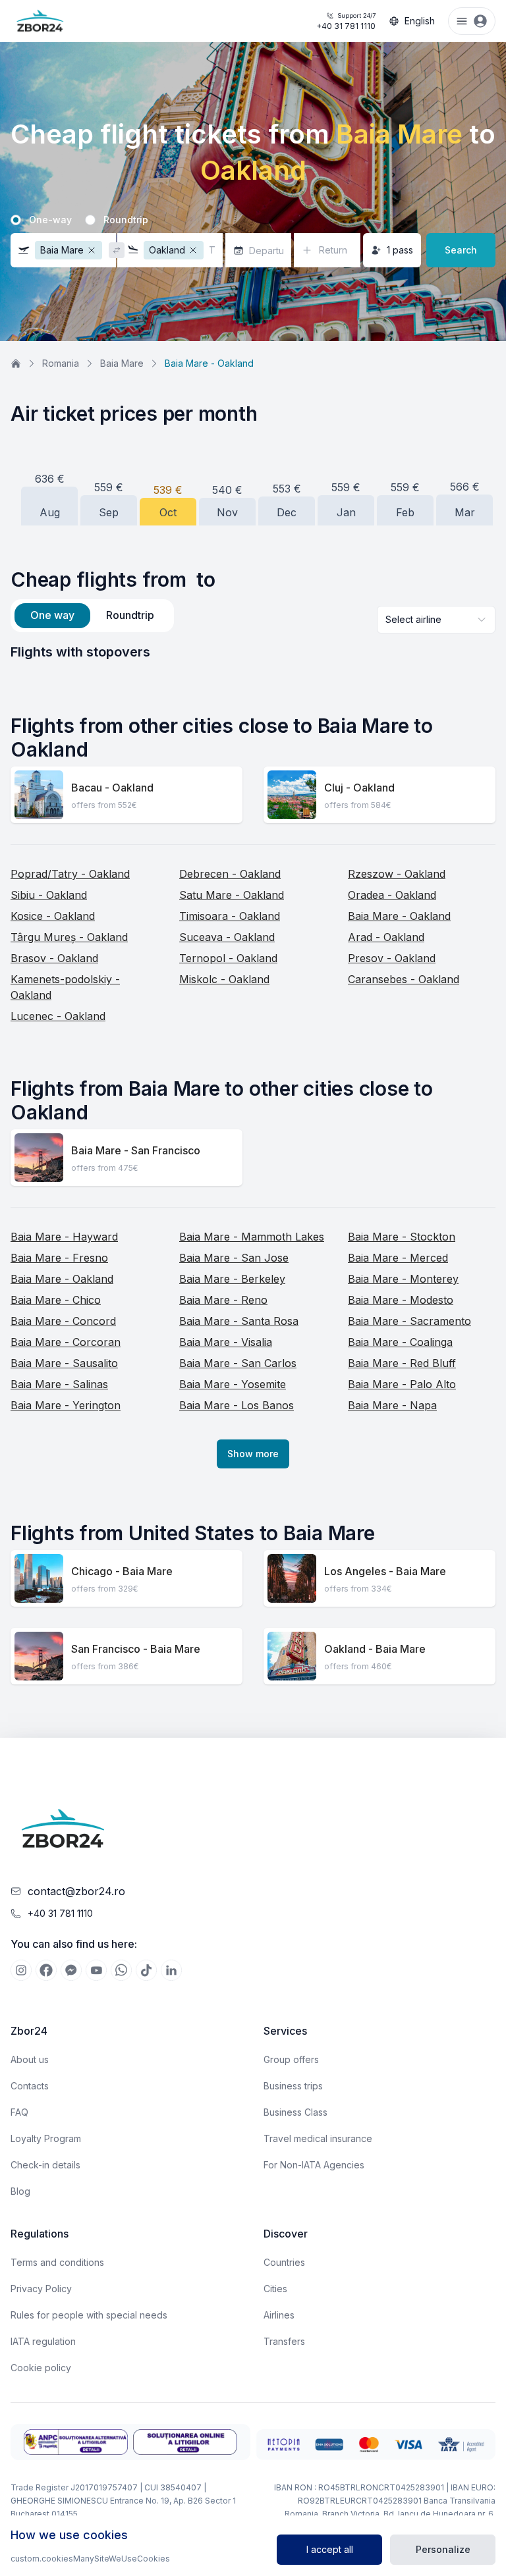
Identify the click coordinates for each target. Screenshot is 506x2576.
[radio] (16, 220)
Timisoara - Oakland (230, 916)
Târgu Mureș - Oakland (69, 937)
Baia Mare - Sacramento (409, 1321)
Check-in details (45, 2165)
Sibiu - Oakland (49, 895)
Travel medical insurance (318, 2138)
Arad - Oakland (386, 937)
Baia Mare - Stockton (402, 1237)
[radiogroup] (253, 220)
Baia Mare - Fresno (59, 1258)
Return (333, 250)
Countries (284, 2262)
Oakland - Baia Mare (375, 1649)
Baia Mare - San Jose (234, 1258)
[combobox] (436, 620)
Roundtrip (126, 220)
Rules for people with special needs (89, 2315)
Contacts (30, 2086)
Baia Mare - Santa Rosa (239, 1321)
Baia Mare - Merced (398, 1258)
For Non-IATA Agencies (314, 2165)
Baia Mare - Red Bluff (402, 1363)
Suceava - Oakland (227, 937)
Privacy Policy (41, 2289)
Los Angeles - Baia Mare (385, 1571)
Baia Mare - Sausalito (64, 1363)
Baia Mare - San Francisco (136, 1150)
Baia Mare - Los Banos (237, 1405)
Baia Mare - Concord (63, 1321)
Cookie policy (41, 2368)
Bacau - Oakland (112, 788)
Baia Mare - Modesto (401, 1300)
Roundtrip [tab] (130, 615)
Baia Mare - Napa (392, 1405)
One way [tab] (52, 615)
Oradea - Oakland (392, 895)
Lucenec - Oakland (58, 1016)
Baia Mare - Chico (56, 1300)
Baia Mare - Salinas (59, 1384)
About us (30, 2059)
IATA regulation (43, 2341)
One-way (50, 220)
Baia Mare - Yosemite (233, 1384)
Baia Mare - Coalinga (400, 1342)
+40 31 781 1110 (346, 21)
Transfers (284, 2341)
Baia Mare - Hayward (64, 1237)
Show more (253, 1454)
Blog (20, 2191)
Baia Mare (122, 363)
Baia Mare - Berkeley (232, 1279)
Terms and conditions (57, 2262)
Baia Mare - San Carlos (238, 1363)
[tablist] (92, 616)
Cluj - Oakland (359, 788)
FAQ (19, 2112)
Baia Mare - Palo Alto (402, 1384)
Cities (275, 2289)
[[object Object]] (21, 1970)
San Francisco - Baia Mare (136, 1649)
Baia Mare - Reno (223, 1300)
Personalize (443, 2549)
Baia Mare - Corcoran (66, 1342)
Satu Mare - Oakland (232, 895)
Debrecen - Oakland (230, 874)
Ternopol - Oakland (228, 958)
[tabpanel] (253, 652)
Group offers (291, 2059)
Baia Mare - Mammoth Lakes (252, 1237)
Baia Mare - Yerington (66, 1405)
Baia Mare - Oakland (399, 916)
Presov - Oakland (392, 958)
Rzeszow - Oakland (397, 874)
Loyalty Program (46, 2138)
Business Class (295, 2112)
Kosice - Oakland (53, 916)
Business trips (293, 2086)
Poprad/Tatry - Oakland (70, 874)
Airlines (279, 2315)
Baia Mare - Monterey (403, 1279)
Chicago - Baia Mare (122, 1571)
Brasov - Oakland (54, 958)
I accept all (330, 2549)
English (420, 21)
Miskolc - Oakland (224, 979)
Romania (61, 363)
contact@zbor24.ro (76, 1891)
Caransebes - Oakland (404, 979)
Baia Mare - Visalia (226, 1342)
